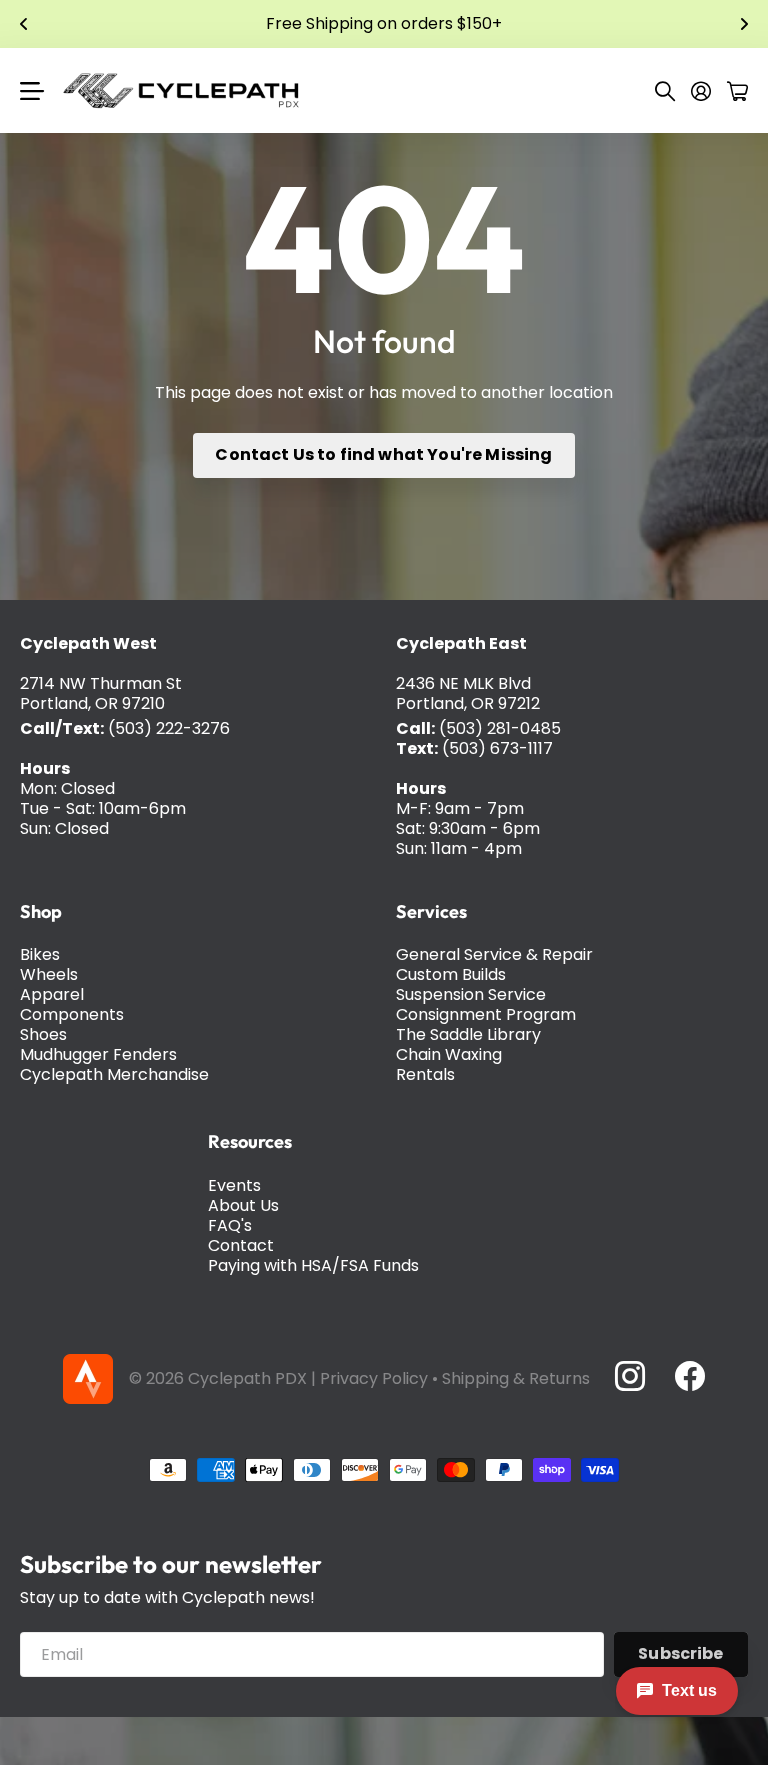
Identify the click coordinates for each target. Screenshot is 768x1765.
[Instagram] (629, 1376)
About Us (243, 1205)
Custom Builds (451, 974)
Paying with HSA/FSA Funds (313, 1265)
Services (431, 911)
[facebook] (690, 1376)
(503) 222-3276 (169, 728)
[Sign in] (701, 91)
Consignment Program (486, 1014)
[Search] (665, 91)
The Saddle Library (468, 1034)
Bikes (40, 954)
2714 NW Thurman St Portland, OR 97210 (101, 693)
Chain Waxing (449, 1054)
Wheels (49, 974)
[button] (24, 24)
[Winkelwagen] (737, 91)
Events (234, 1185)
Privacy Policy (374, 1378)
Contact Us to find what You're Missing (383, 454)
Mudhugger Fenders (98, 1054)
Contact (241, 1245)
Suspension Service (471, 994)
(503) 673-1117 (497, 748)
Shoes (43, 1034)
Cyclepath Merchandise (114, 1074)
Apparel (52, 994)
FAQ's (230, 1225)
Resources (250, 1141)
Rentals (425, 1074)
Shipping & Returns (516, 1378)
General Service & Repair (494, 954)
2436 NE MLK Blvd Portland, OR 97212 (468, 693)
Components (72, 1014)
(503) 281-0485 (500, 728)
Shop (41, 911)
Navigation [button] (31, 90)
